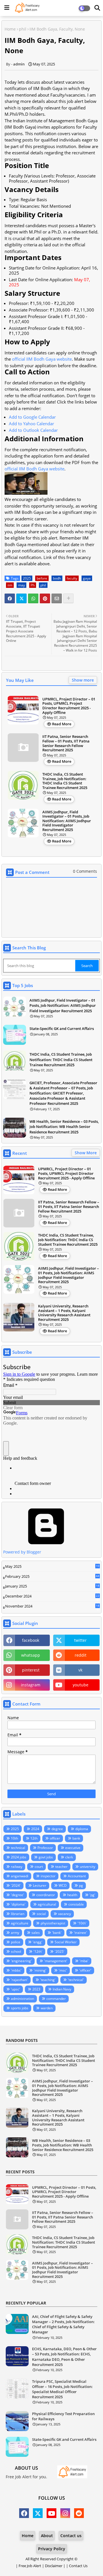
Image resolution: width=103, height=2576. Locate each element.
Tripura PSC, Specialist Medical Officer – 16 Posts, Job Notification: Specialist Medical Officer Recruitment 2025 (62, 2389)
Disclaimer (54, 2566)
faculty (72, 578)
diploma (82, 1829)
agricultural (47, 1904)
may (21, 585)
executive (73, 1848)
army (15, 1933)
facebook (31, 1640)
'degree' (17, 1895)
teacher (61, 1867)
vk (80, 1670)
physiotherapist (53, 1923)
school (16, 1951)
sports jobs (20, 2008)
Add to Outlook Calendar (33, 430)
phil (23, 29)
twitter (80, 1640)
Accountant (77, 1876)
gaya (87, 578)
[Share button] (68, 598)
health (72, 1895)
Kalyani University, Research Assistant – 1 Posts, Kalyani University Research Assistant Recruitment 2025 (64, 1313)
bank (76, 1838)
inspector (48, 1876)
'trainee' (80, 1933)
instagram (31, 1685)
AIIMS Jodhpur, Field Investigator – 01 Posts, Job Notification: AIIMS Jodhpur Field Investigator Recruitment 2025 (67, 821)
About (47, 2536)
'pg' (92, 1895)
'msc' (63, 1970)
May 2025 (52, 1567)
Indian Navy (62, 1989)
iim (10, 585)
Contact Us (78, 2566)
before (42, 578)
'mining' (40, 1970)
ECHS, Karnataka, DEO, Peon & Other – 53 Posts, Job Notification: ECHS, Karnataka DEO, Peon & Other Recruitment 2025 (64, 2357)
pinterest (31, 1670)
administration (22, 1999)
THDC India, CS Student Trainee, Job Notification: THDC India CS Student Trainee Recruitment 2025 (65, 781)
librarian (18, 1914)
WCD (63, 1885)
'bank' (57, 1933)
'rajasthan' (19, 1980)
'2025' (60, 1951)
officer (55, 1838)
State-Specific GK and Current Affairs (62, 1029)
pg (81, 1885)
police (16, 1942)
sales (36, 1933)
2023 (36, 1989)
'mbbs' (16, 1970)
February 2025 (52, 1577)
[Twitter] (21, 598)
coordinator (46, 1895)
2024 (35, 1829)
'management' (56, 1961)
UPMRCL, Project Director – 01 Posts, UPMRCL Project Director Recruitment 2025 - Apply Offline (69, 706)
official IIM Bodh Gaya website (42, 359)
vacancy (65, 1914)
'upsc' (15, 1989)
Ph (33, 585)
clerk (69, 1857)
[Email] (57, 598)
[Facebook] (10, 598)
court (39, 1867)
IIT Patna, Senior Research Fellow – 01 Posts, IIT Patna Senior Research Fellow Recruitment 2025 (66, 743)
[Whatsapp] (33, 598)
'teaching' (48, 1980)
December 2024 (52, 1596)
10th (14, 1838)
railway (17, 1867)
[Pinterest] (45, 598)
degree (57, 1829)
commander (56, 1999)
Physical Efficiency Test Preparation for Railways (63, 2416)
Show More (86, 1153)
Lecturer (40, 1885)
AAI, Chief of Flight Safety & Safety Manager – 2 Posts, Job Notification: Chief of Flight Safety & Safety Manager (63, 2324)
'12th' (38, 1951)
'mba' (84, 1961)
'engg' (37, 1942)
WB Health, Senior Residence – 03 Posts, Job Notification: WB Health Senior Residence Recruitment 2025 (64, 1127)
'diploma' (18, 1904)
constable (76, 1904)
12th (34, 1838)
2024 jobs (19, 1857)
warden (47, 2008)
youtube (81, 1685)
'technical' (76, 1980)
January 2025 (52, 1586)
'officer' (85, 1970)
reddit (81, 1655)
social (41, 1914)
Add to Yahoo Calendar (31, 424)
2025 (27, 578)
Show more (83, 680)
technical (18, 1848)
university (88, 1867)
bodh (57, 578)
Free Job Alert (30, 2566)
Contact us (71, 2536)
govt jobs (46, 1857)
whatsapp (31, 1655)
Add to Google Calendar (32, 417)
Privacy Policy (52, 2549)
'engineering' (21, 1961)
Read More (62, 724)
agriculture (20, 1923)
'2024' (16, 1885)
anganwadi (20, 1876)
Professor (45, 1848)
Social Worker (66, 1942)
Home (10, 29)
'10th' (82, 1923)
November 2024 (52, 1606)
